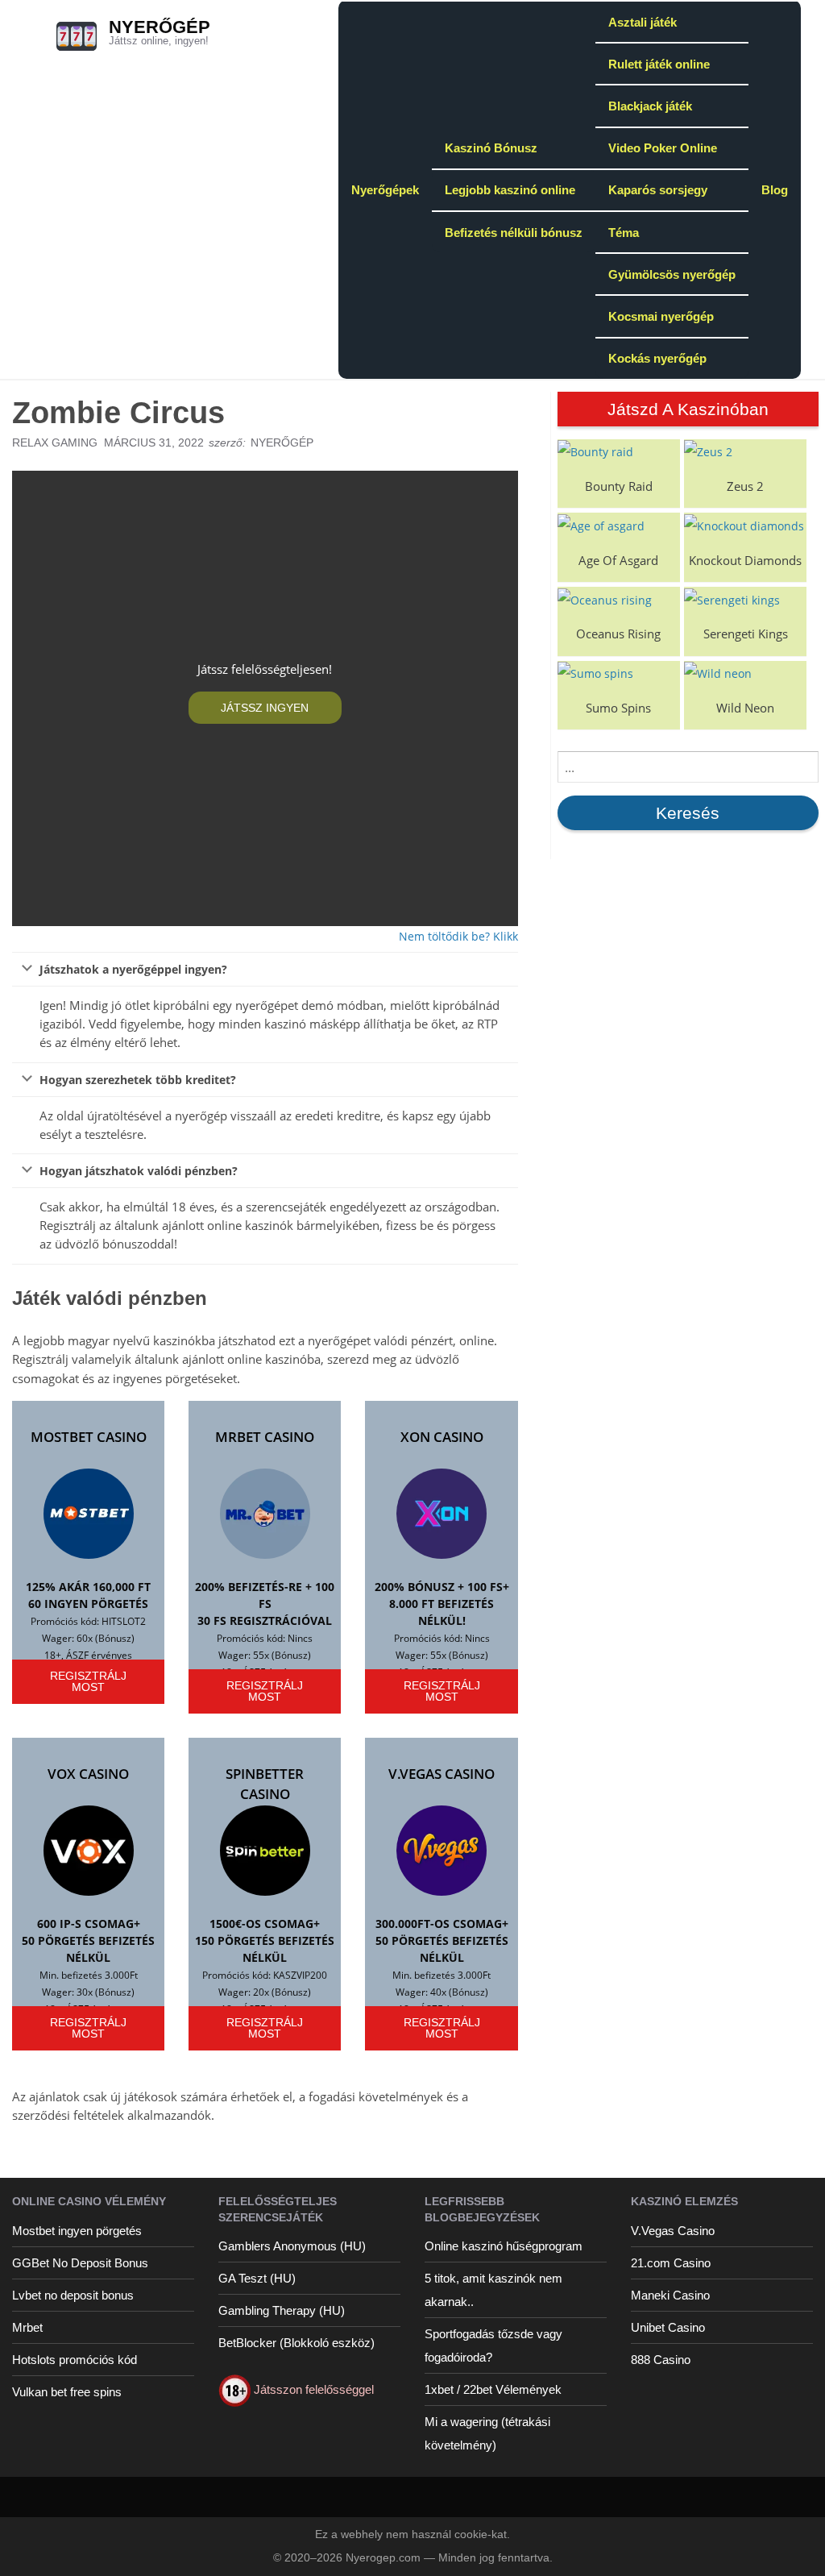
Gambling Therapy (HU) (282, 2310)
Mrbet (27, 2327)
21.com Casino (671, 2263)
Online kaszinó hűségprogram (504, 2246)
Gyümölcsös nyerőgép (672, 274)
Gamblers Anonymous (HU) (292, 2246)
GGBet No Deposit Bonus (80, 2263)
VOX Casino (88, 1774)
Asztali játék (643, 22)
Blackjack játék (650, 106)
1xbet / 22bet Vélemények (493, 2389)
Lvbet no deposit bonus (73, 2295)
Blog (775, 190)
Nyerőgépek (385, 190)
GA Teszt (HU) (257, 2278)
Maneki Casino (670, 2295)
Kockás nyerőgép (657, 358)
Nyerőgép (160, 27)
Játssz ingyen (265, 708)
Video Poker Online (663, 148)
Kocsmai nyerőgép (661, 316)
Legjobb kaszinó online (510, 190)
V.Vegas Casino (442, 1774)
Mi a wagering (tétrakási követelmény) (487, 2433)
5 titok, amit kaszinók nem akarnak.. (493, 2290)
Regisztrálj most (88, 1681)
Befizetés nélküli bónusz (514, 233)
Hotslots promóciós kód (75, 2360)
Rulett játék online (659, 64)
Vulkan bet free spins (67, 2392)
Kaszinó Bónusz (491, 148)
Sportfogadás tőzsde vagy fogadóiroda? (493, 2345)
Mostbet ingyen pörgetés (77, 2231)
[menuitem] (385, 189)
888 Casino (661, 2360)
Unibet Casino (668, 2327)
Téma (624, 233)
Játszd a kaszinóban (688, 409)
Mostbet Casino (89, 1437)
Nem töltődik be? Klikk (458, 936)
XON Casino (442, 1437)
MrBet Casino (265, 1437)
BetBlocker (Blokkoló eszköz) (296, 2343)
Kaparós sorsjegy (658, 190)
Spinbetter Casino (265, 1784)
